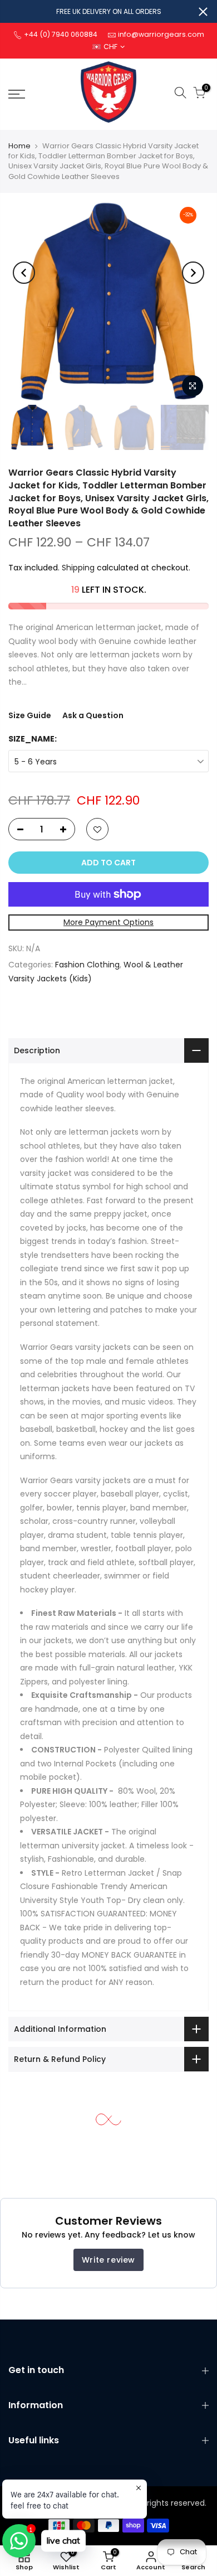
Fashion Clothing (87, 965)
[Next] (193, 273)
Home (19, 146)
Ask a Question (93, 715)
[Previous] (24, 273)
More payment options (108, 922)
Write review (108, 2260)
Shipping (78, 568)
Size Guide (30, 715)
